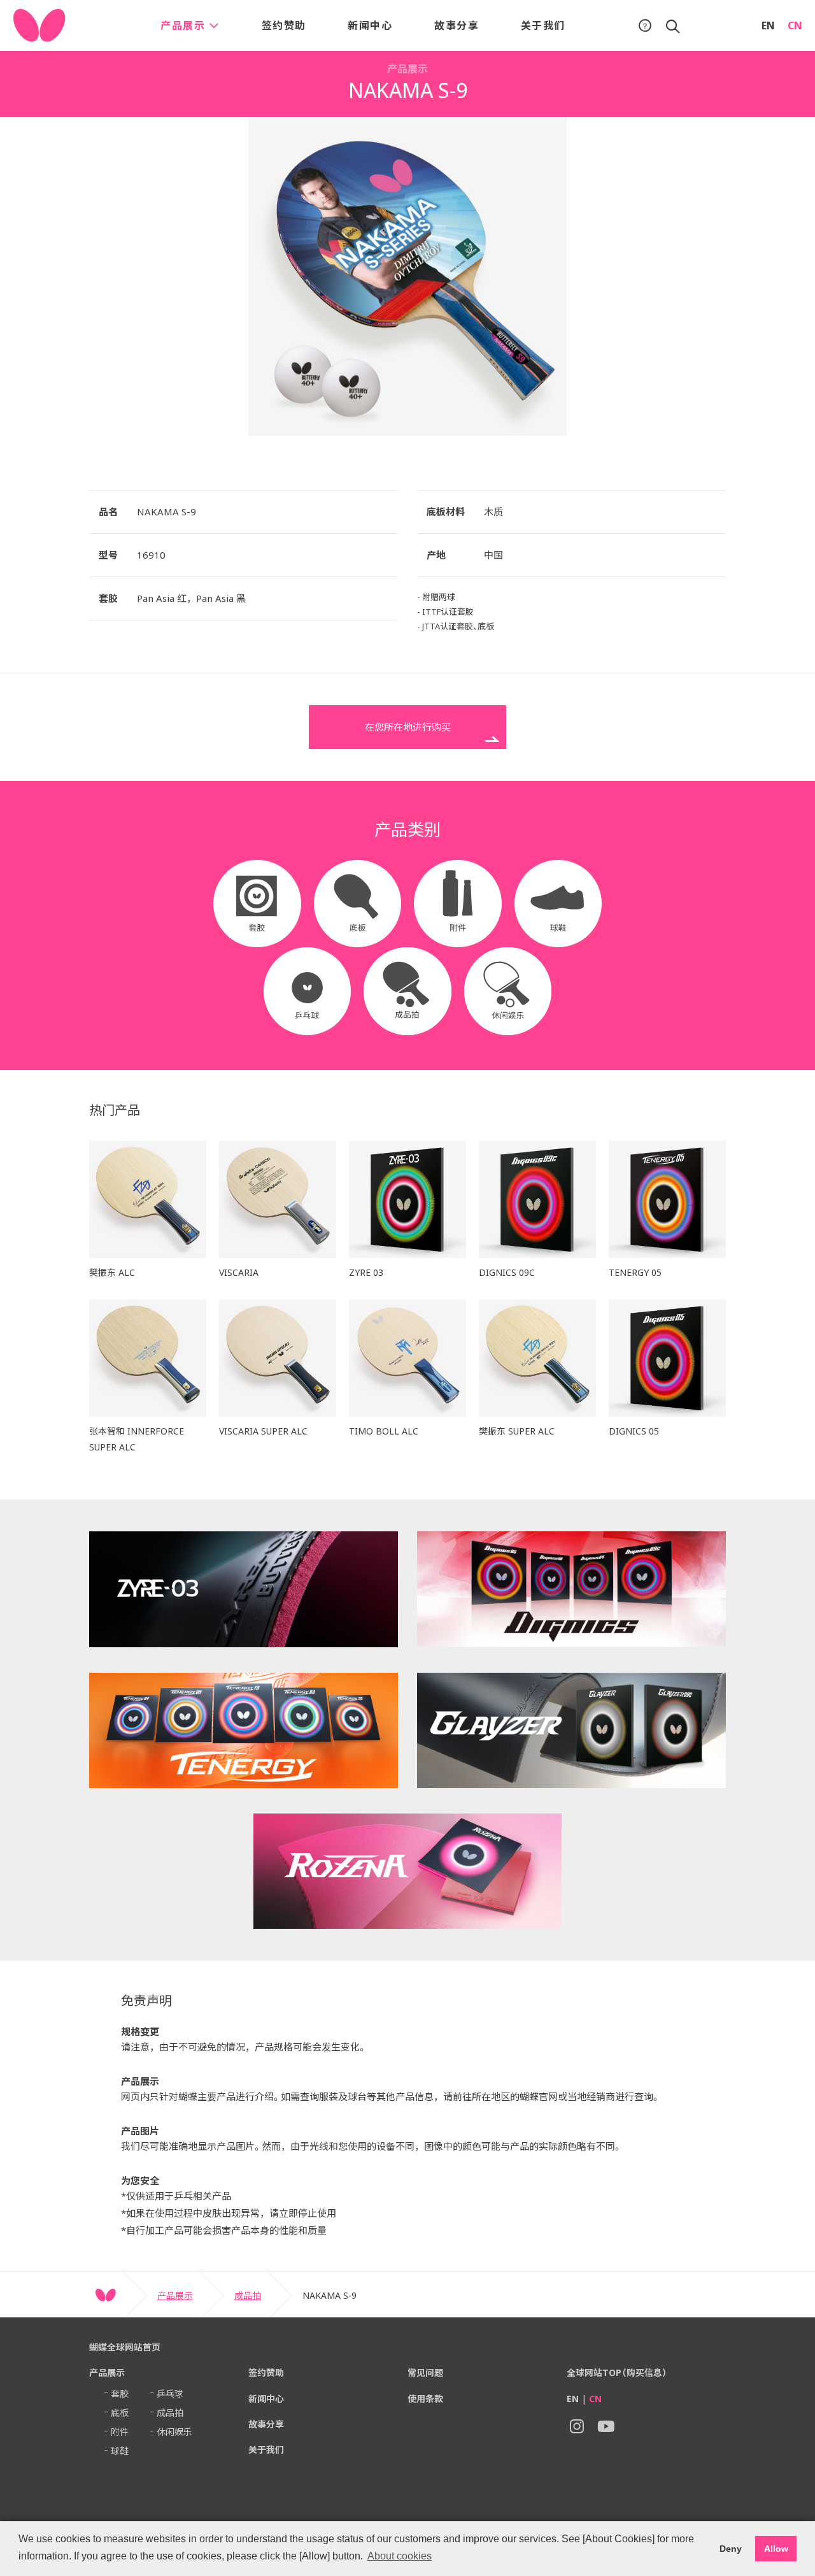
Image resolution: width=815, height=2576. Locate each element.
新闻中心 (370, 25)
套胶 (120, 2394)
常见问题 (425, 2372)
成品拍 (248, 2295)
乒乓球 (170, 2394)
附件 (120, 2432)
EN (768, 25)
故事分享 (457, 25)
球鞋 (120, 2451)
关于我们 (543, 25)
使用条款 (425, 2399)
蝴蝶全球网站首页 (125, 2347)
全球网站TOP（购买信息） (617, 2372)
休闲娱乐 (174, 2432)
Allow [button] (776, 2549)
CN (795, 25)
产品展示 (185, 25)
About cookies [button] (400, 2556)
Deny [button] (731, 2549)
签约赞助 (284, 25)
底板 (120, 2413)
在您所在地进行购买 (408, 727)
